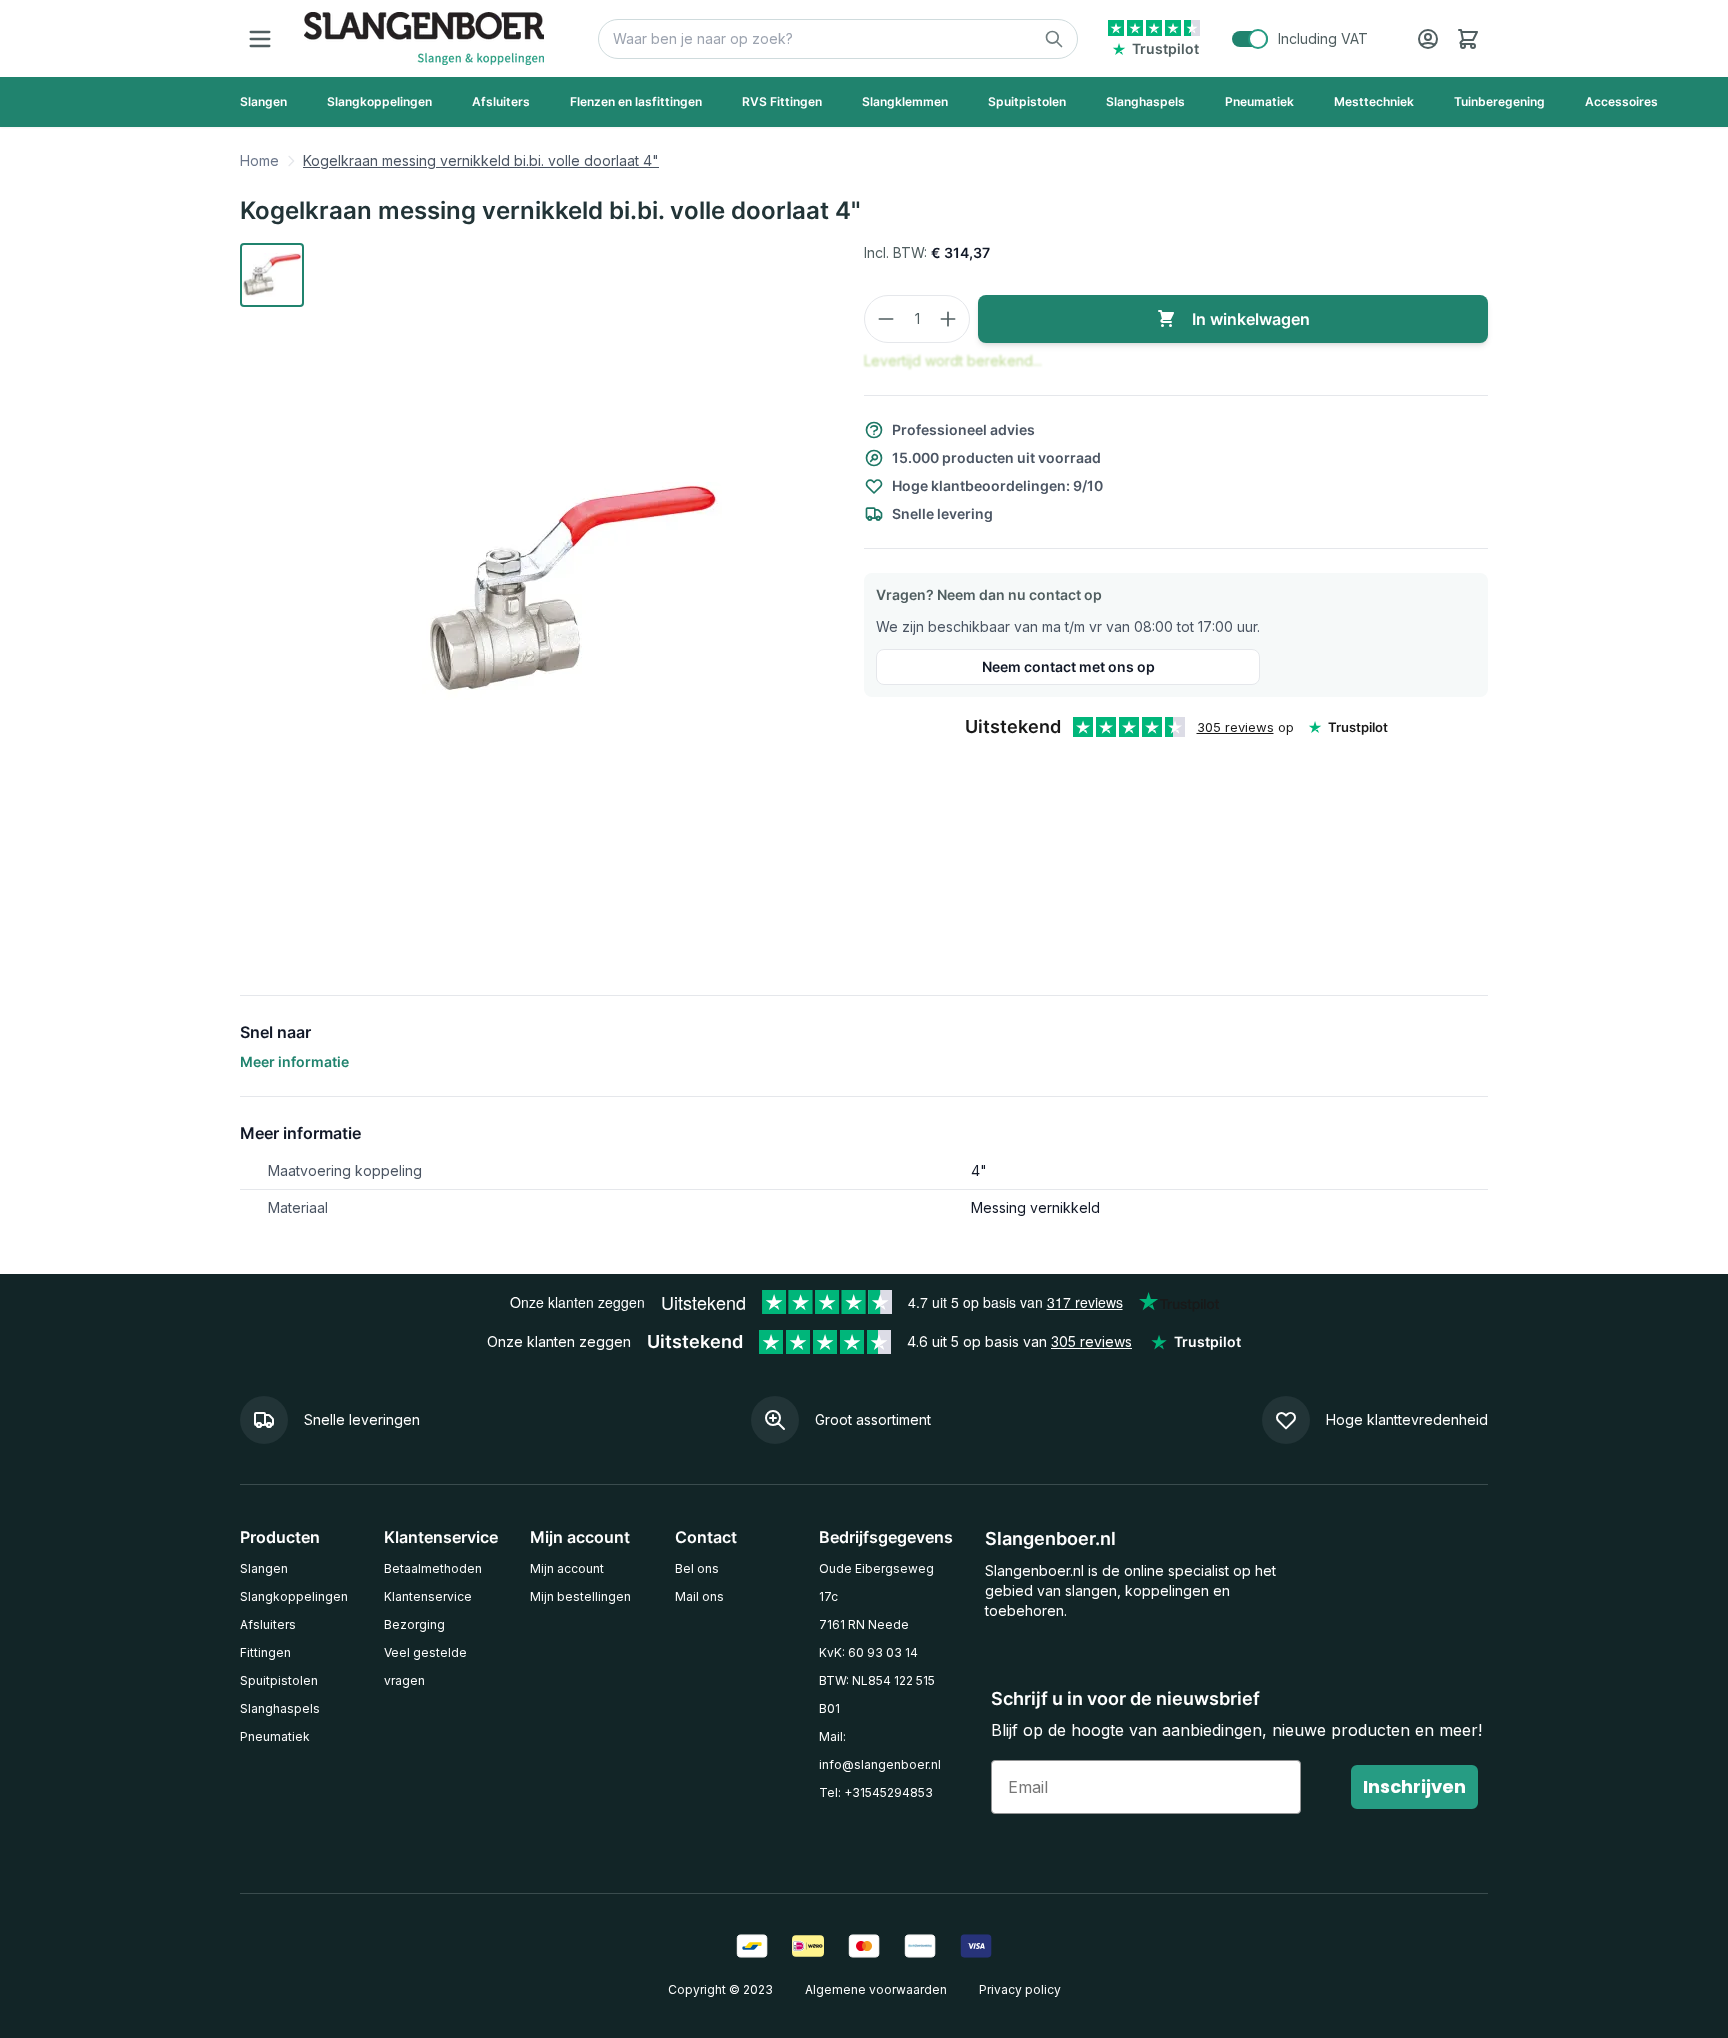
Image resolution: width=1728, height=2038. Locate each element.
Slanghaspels (280, 1708)
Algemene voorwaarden (876, 1989)
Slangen (264, 1568)
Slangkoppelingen (294, 1596)
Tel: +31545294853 (876, 1792)
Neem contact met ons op (1068, 666)
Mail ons (699, 1596)
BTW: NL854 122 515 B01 (877, 1694)
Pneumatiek (275, 1736)
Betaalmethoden (433, 1568)
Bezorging (414, 1624)
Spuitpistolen (279, 1680)
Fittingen (265, 1652)
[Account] (1428, 39)
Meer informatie (294, 1061)
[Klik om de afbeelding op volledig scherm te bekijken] (572, 591)
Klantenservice (428, 1596)
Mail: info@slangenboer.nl (880, 1750)
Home (259, 160)
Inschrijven (1414, 1786)
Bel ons (697, 1568)
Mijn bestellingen (580, 1596)
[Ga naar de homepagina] (424, 38)
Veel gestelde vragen (425, 1666)
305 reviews (1235, 727)
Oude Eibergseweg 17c (876, 1582)
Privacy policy (1020, 1989)
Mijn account (567, 1568)
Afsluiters (268, 1624)
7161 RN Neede (864, 1624)
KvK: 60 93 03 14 (868, 1652)
